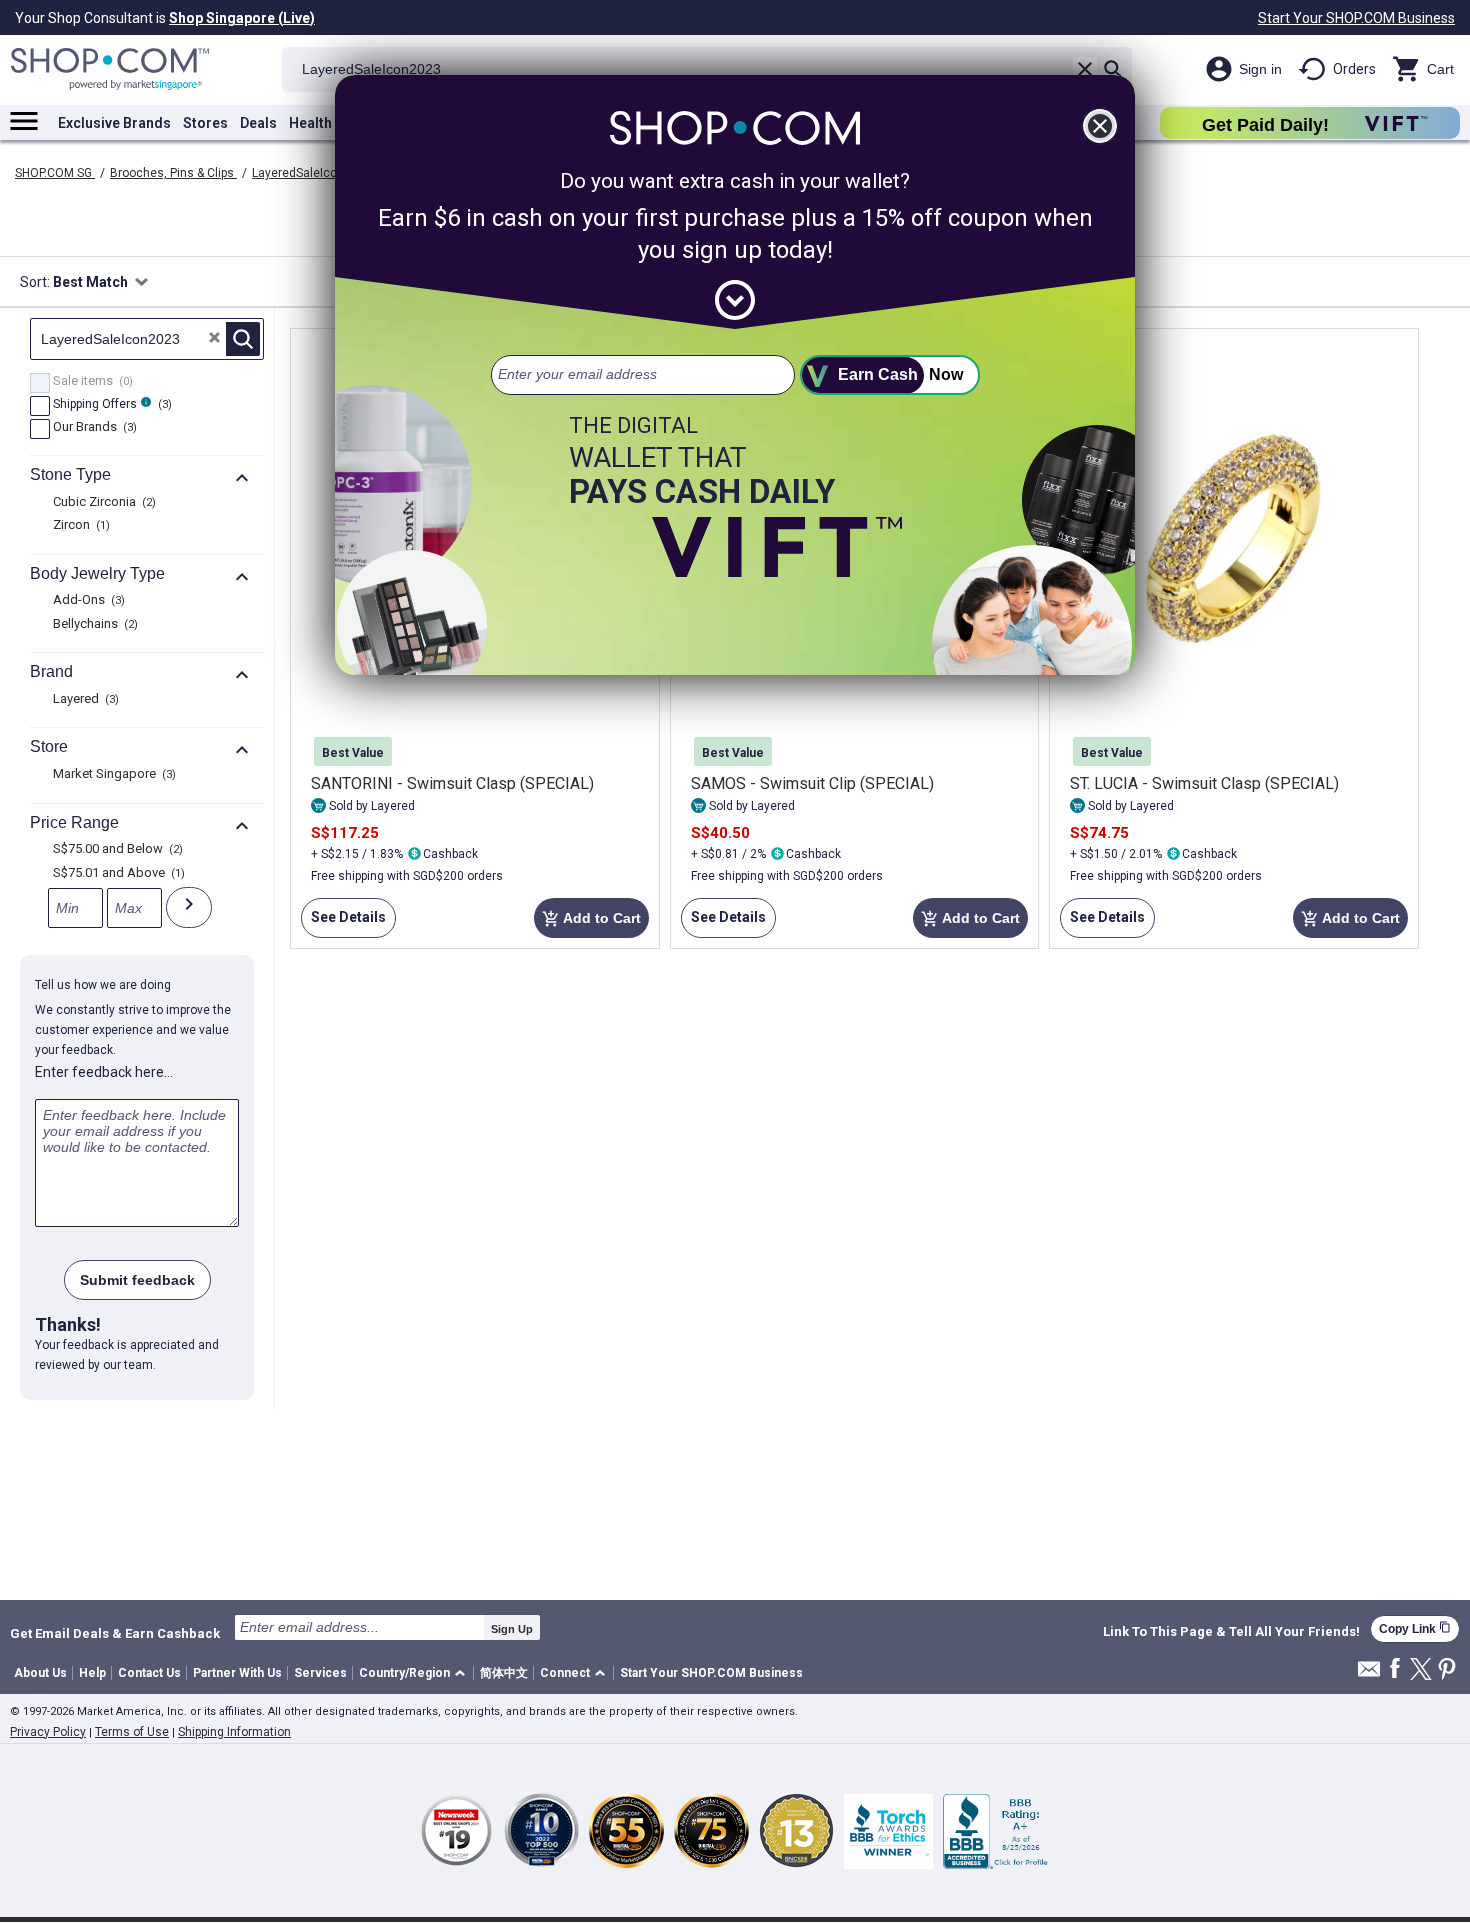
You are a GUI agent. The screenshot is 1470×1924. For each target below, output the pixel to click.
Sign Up (512, 1629)
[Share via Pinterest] (1447, 1670)
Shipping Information (234, 1732)
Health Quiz (327, 123)
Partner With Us (237, 1673)
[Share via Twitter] (1421, 1670)
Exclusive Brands (114, 123)
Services (320, 1673)
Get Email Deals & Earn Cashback (115, 1633)
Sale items (90, 382)
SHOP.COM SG (55, 173)
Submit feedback (137, 1280)
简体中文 (504, 1673)
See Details (343, 923)
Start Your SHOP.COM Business (1356, 18)
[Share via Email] (1369, 1674)
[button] (415, 1673)
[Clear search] (1085, 69)
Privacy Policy (48, 1732)
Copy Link (1415, 1628)
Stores (205, 123)
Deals (258, 123)
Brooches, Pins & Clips (173, 173)
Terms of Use (132, 1732)
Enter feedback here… (104, 1072)
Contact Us (149, 1673)
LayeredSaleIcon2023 (313, 173)
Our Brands (92, 428)
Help (92, 1673)
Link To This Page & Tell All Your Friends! (1231, 1632)
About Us (40, 1673)
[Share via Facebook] (1395, 1669)
